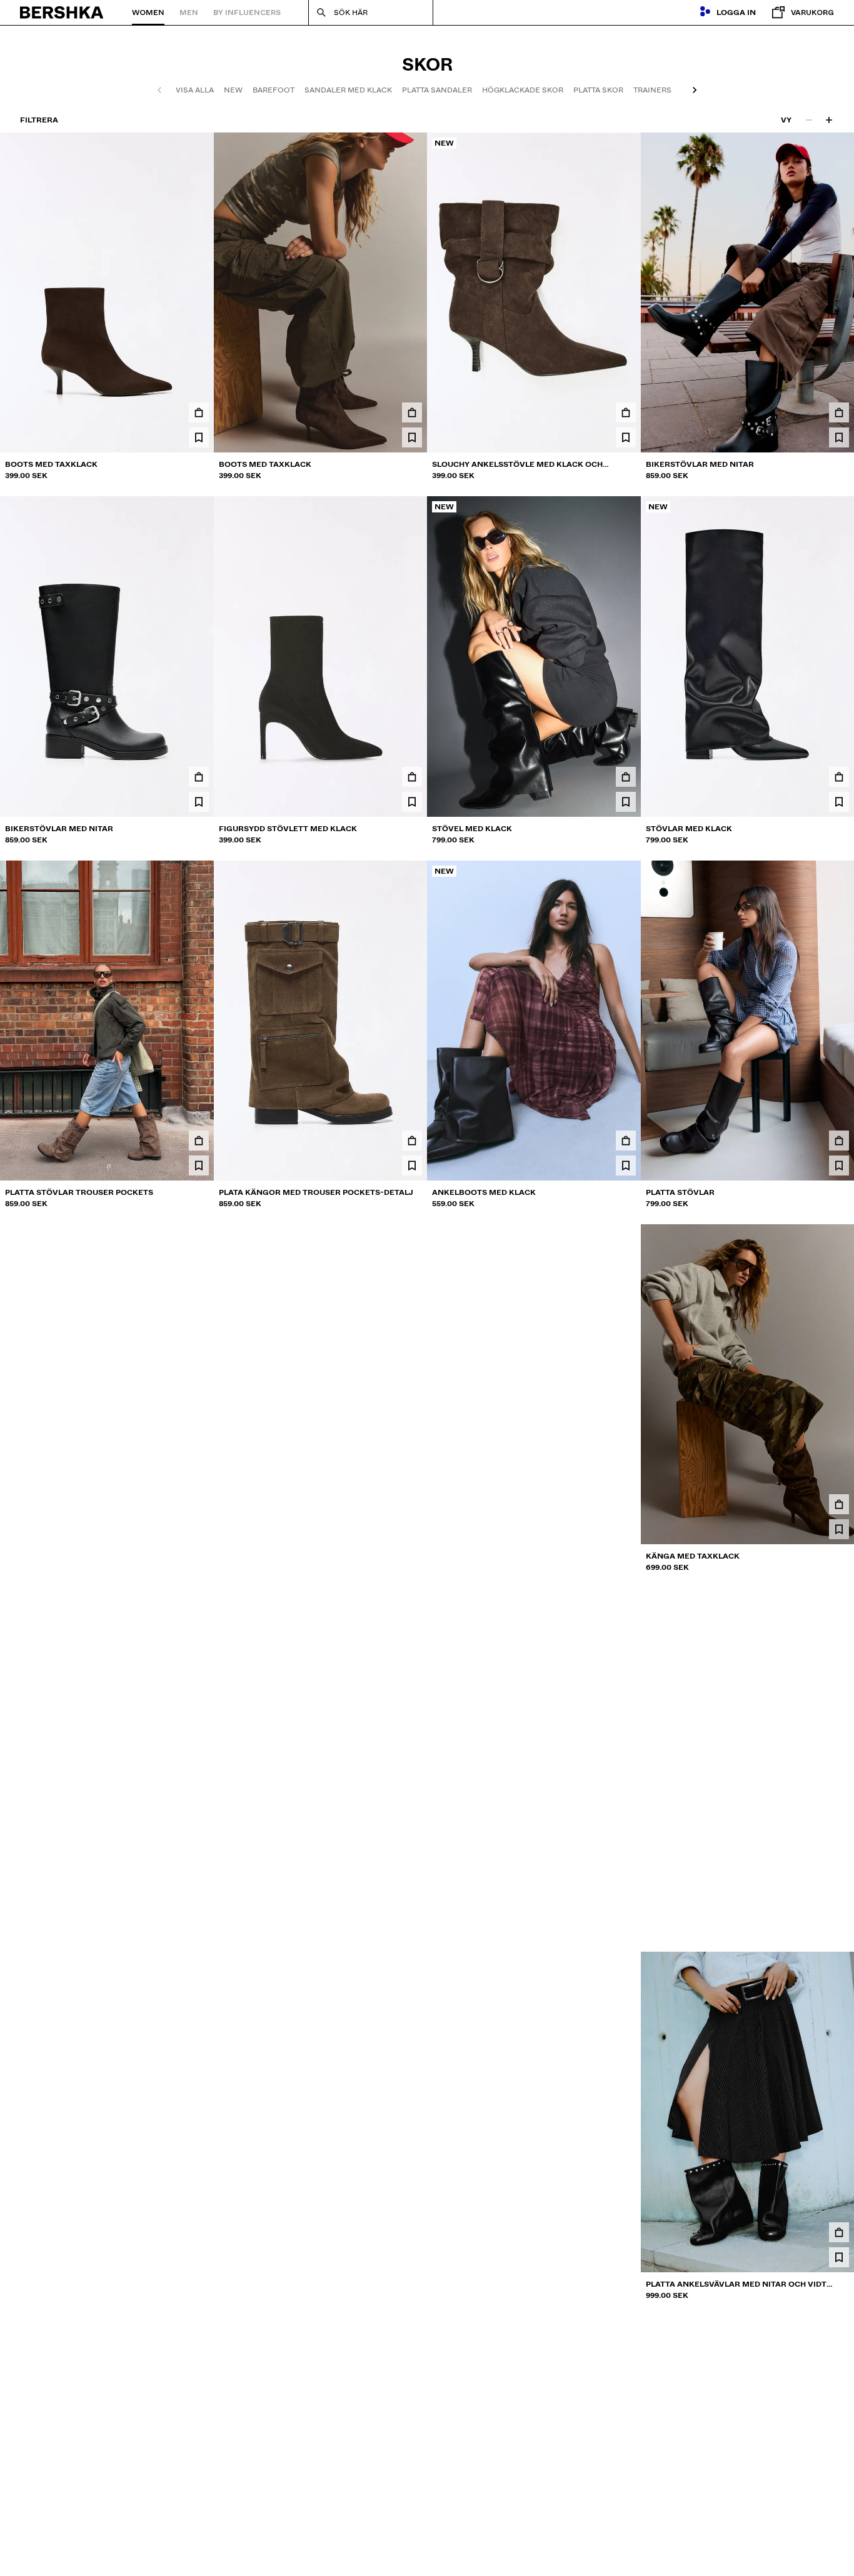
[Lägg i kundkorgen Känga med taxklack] (839, 1504)
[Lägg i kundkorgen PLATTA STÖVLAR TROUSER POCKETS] (199, 1141)
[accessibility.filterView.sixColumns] (829, 120)
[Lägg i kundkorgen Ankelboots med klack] (626, 1141)
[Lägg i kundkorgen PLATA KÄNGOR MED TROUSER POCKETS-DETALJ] (412, 1141)
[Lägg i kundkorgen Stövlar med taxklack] (412, 1868)
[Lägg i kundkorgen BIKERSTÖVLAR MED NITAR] (839, 412)
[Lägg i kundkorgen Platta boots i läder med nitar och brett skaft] (626, 2232)
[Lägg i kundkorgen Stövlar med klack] (839, 777)
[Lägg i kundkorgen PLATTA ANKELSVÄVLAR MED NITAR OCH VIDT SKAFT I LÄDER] (839, 2232)
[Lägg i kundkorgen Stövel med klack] (626, 777)
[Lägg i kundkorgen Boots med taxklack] (199, 412)
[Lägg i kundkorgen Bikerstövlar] (839, 1868)
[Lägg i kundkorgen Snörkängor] (412, 1504)
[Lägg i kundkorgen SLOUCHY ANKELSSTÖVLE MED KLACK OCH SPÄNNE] (626, 412)
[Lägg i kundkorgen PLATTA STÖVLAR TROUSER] (199, 1504)
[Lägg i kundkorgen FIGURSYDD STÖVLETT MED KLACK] (412, 777)
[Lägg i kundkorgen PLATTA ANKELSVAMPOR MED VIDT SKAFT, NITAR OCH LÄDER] (412, 2232)
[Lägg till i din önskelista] (199, 437)
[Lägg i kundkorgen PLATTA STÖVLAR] (839, 1141)
